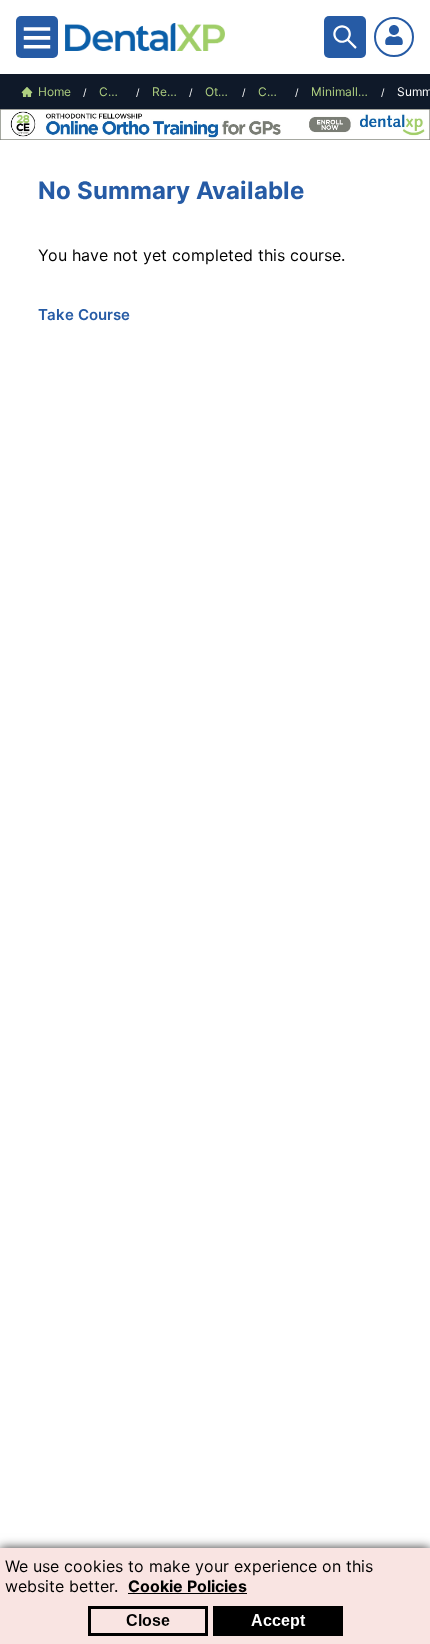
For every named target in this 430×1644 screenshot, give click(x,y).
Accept (278, 1620)
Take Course (84, 314)
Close (148, 1620)
